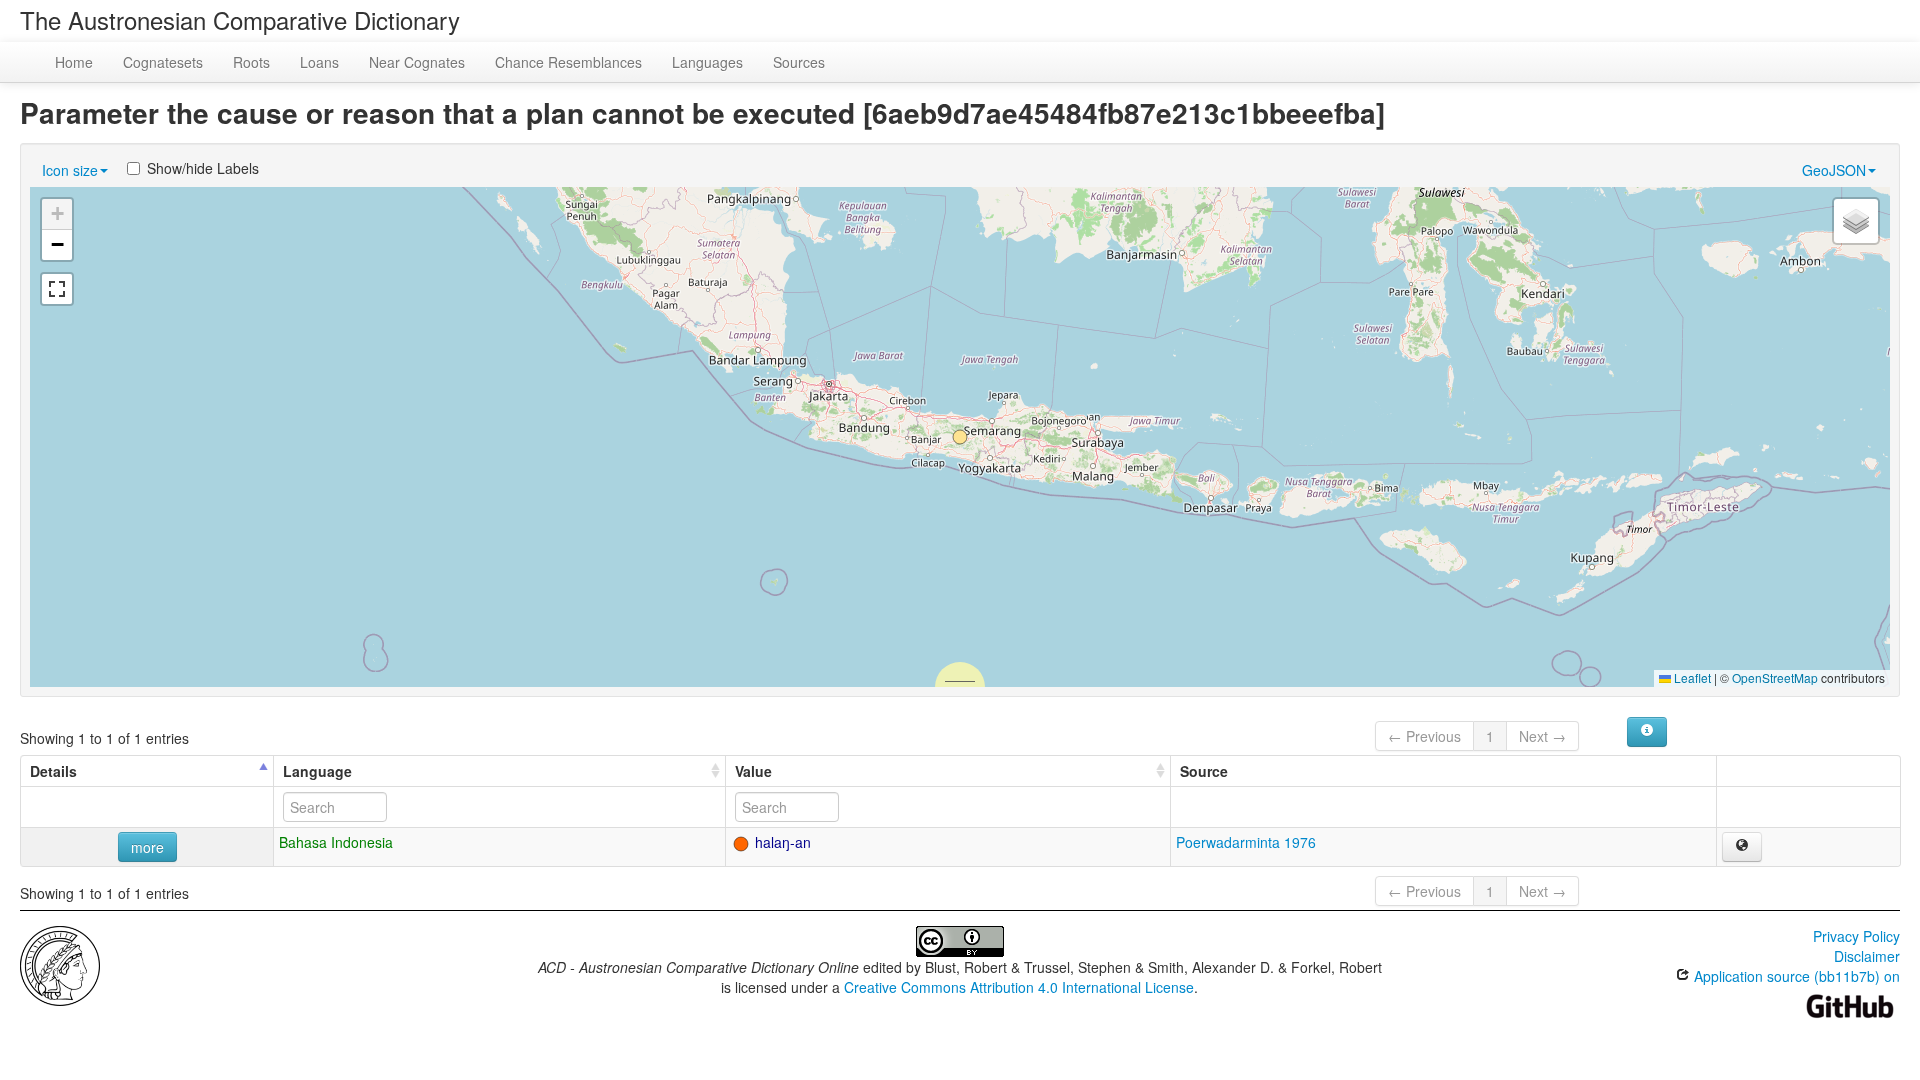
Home (74, 62)
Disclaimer (1867, 956)
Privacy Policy (1856, 936)
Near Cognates (417, 62)
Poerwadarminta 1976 (1246, 842)
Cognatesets (163, 62)
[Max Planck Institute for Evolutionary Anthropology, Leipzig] (60, 964)
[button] (960, 437)
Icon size (70, 170)
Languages (707, 62)
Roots (251, 62)
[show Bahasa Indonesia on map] (1742, 847)
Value (753, 771)
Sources (799, 62)
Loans (319, 62)
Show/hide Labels (203, 168)
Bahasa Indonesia (336, 842)
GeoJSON (1834, 170)
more (147, 847)
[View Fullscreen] (57, 289)
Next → (1542, 736)
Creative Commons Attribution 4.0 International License (1019, 987)
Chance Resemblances (568, 62)
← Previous (1424, 736)
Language (317, 771)
